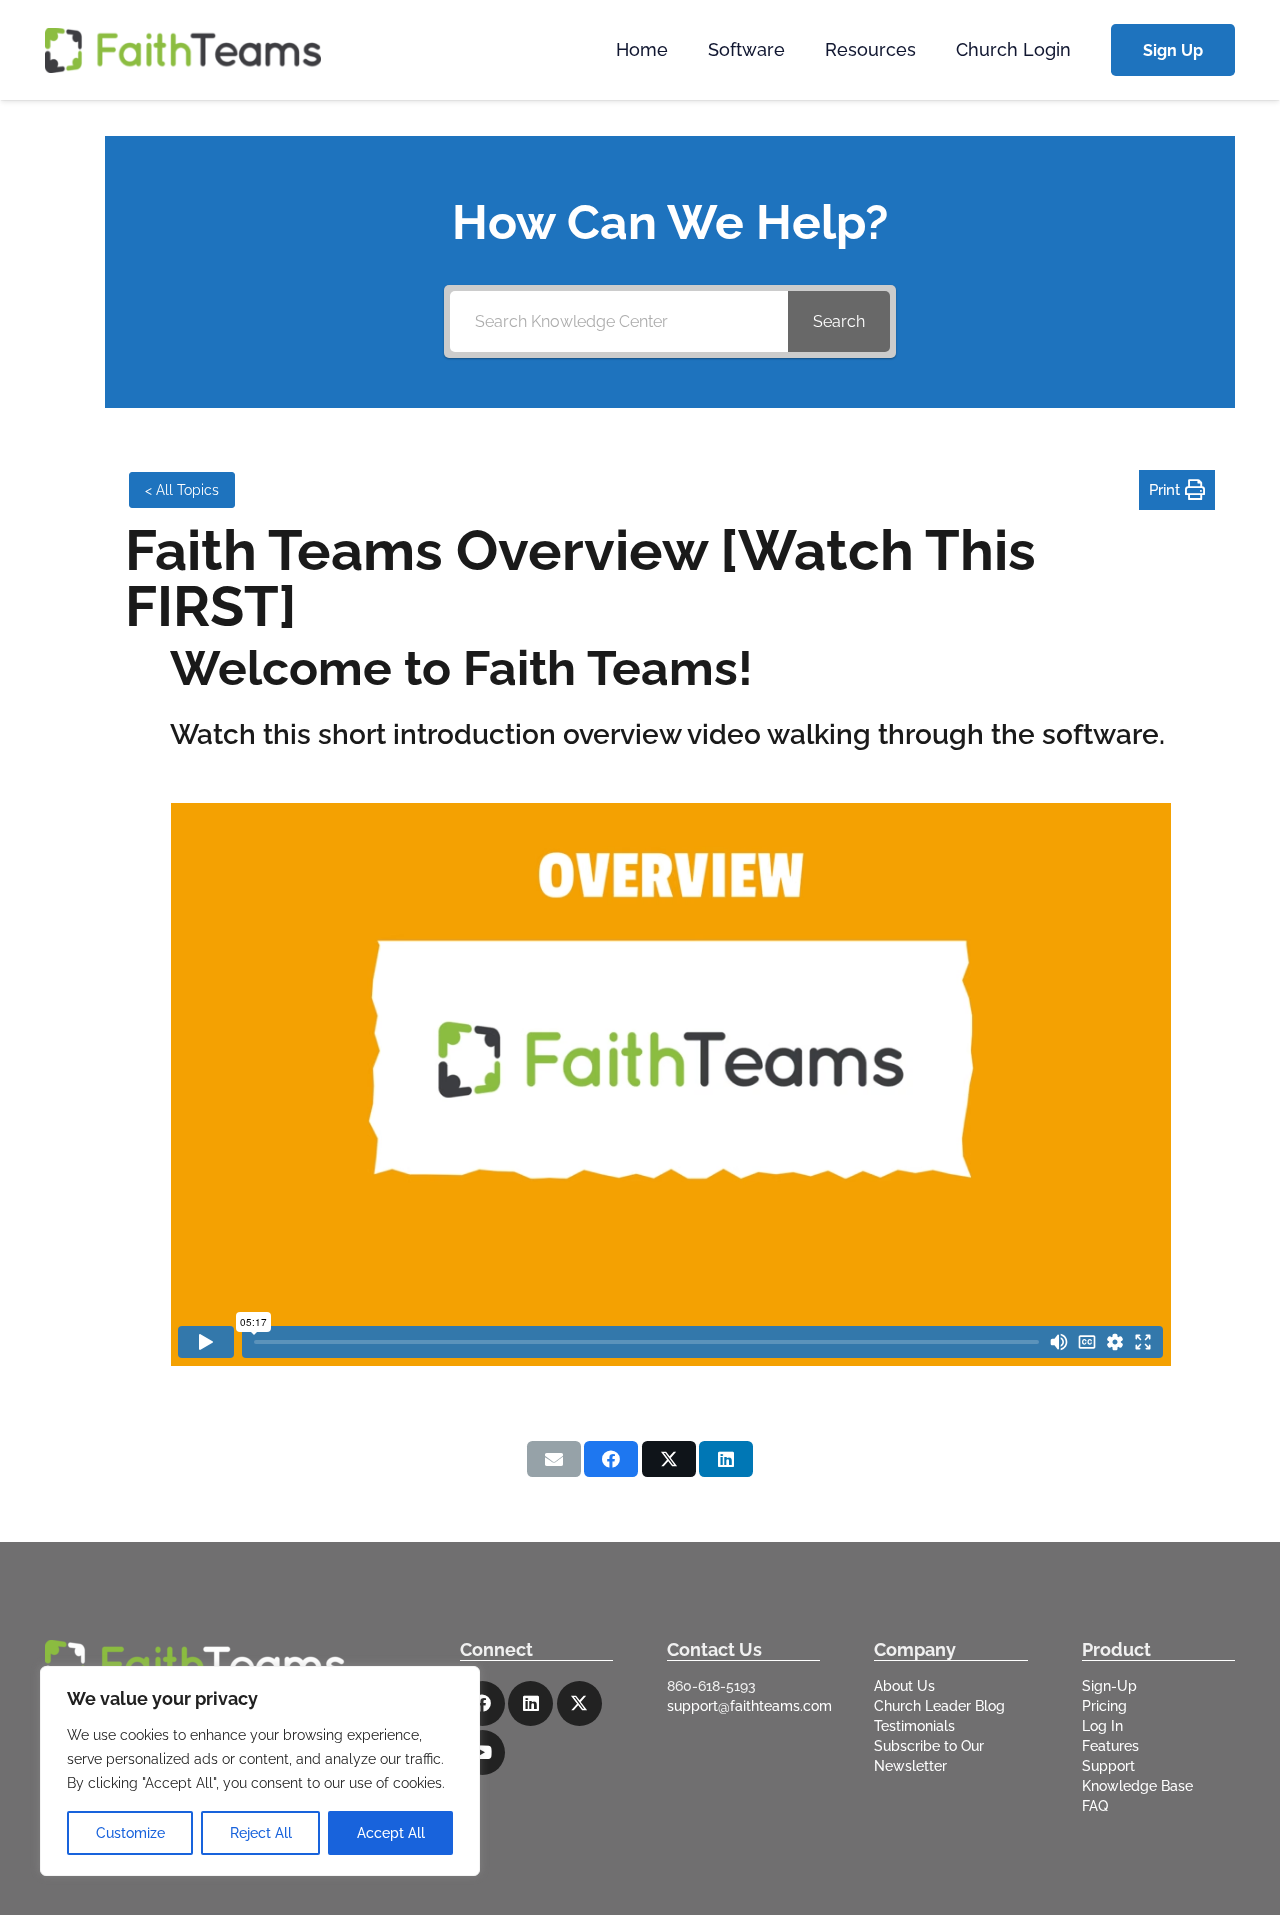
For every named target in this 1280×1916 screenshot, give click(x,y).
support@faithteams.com (749, 1706)
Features (1110, 1746)
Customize (130, 1833)
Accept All (391, 1833)
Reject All (261, 1833)
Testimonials (914, 1726)
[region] (260, 1771)
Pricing (1104, 1706)
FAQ (1095, 1806)
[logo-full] (183, 50)
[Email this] (554, 1459)
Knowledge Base (1137, 1786)
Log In (1102, 1726)
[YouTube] (482, 1752)
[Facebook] (482, 1703)
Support (1108, 1766)
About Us (904, 1686)
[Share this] (611, 1459)
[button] (796, 50)
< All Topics (182, 490)
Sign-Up (1109, 1686)
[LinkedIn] (530, 1703)
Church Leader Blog (939, 1706)
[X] (579, 1703)
